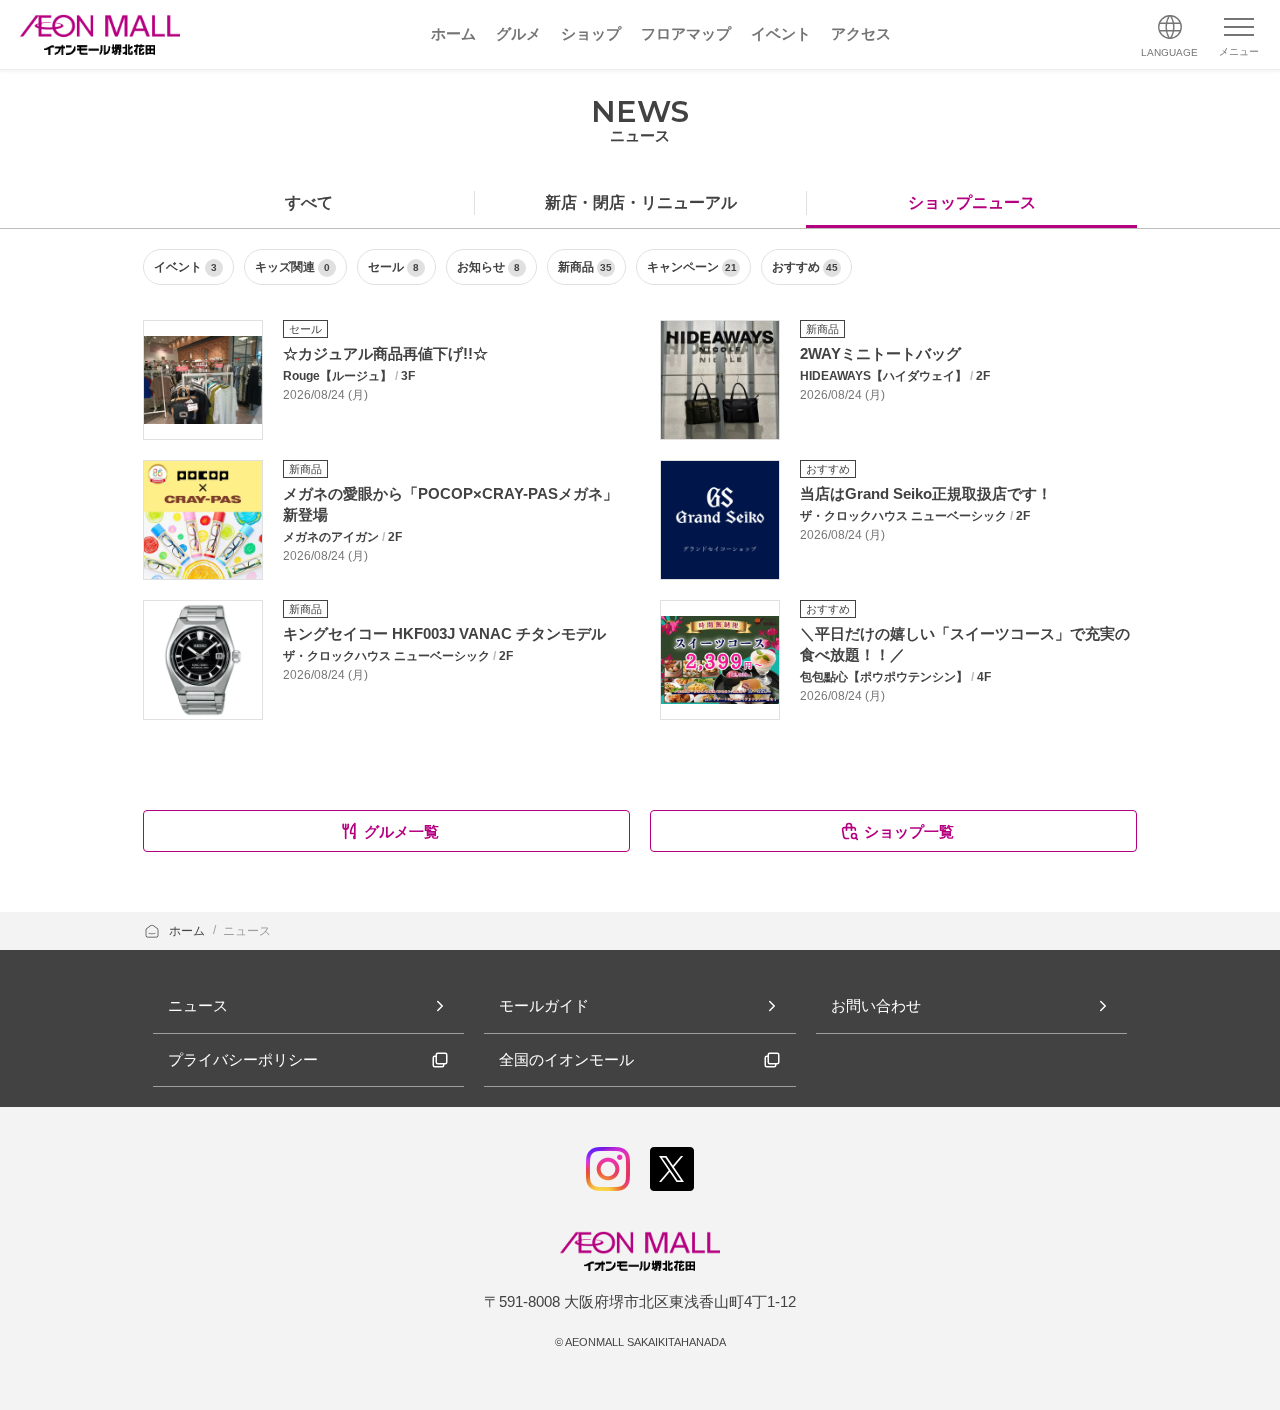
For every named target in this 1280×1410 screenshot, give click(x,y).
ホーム (188, 931)
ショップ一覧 (909, 831)
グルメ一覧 (401, 831)
